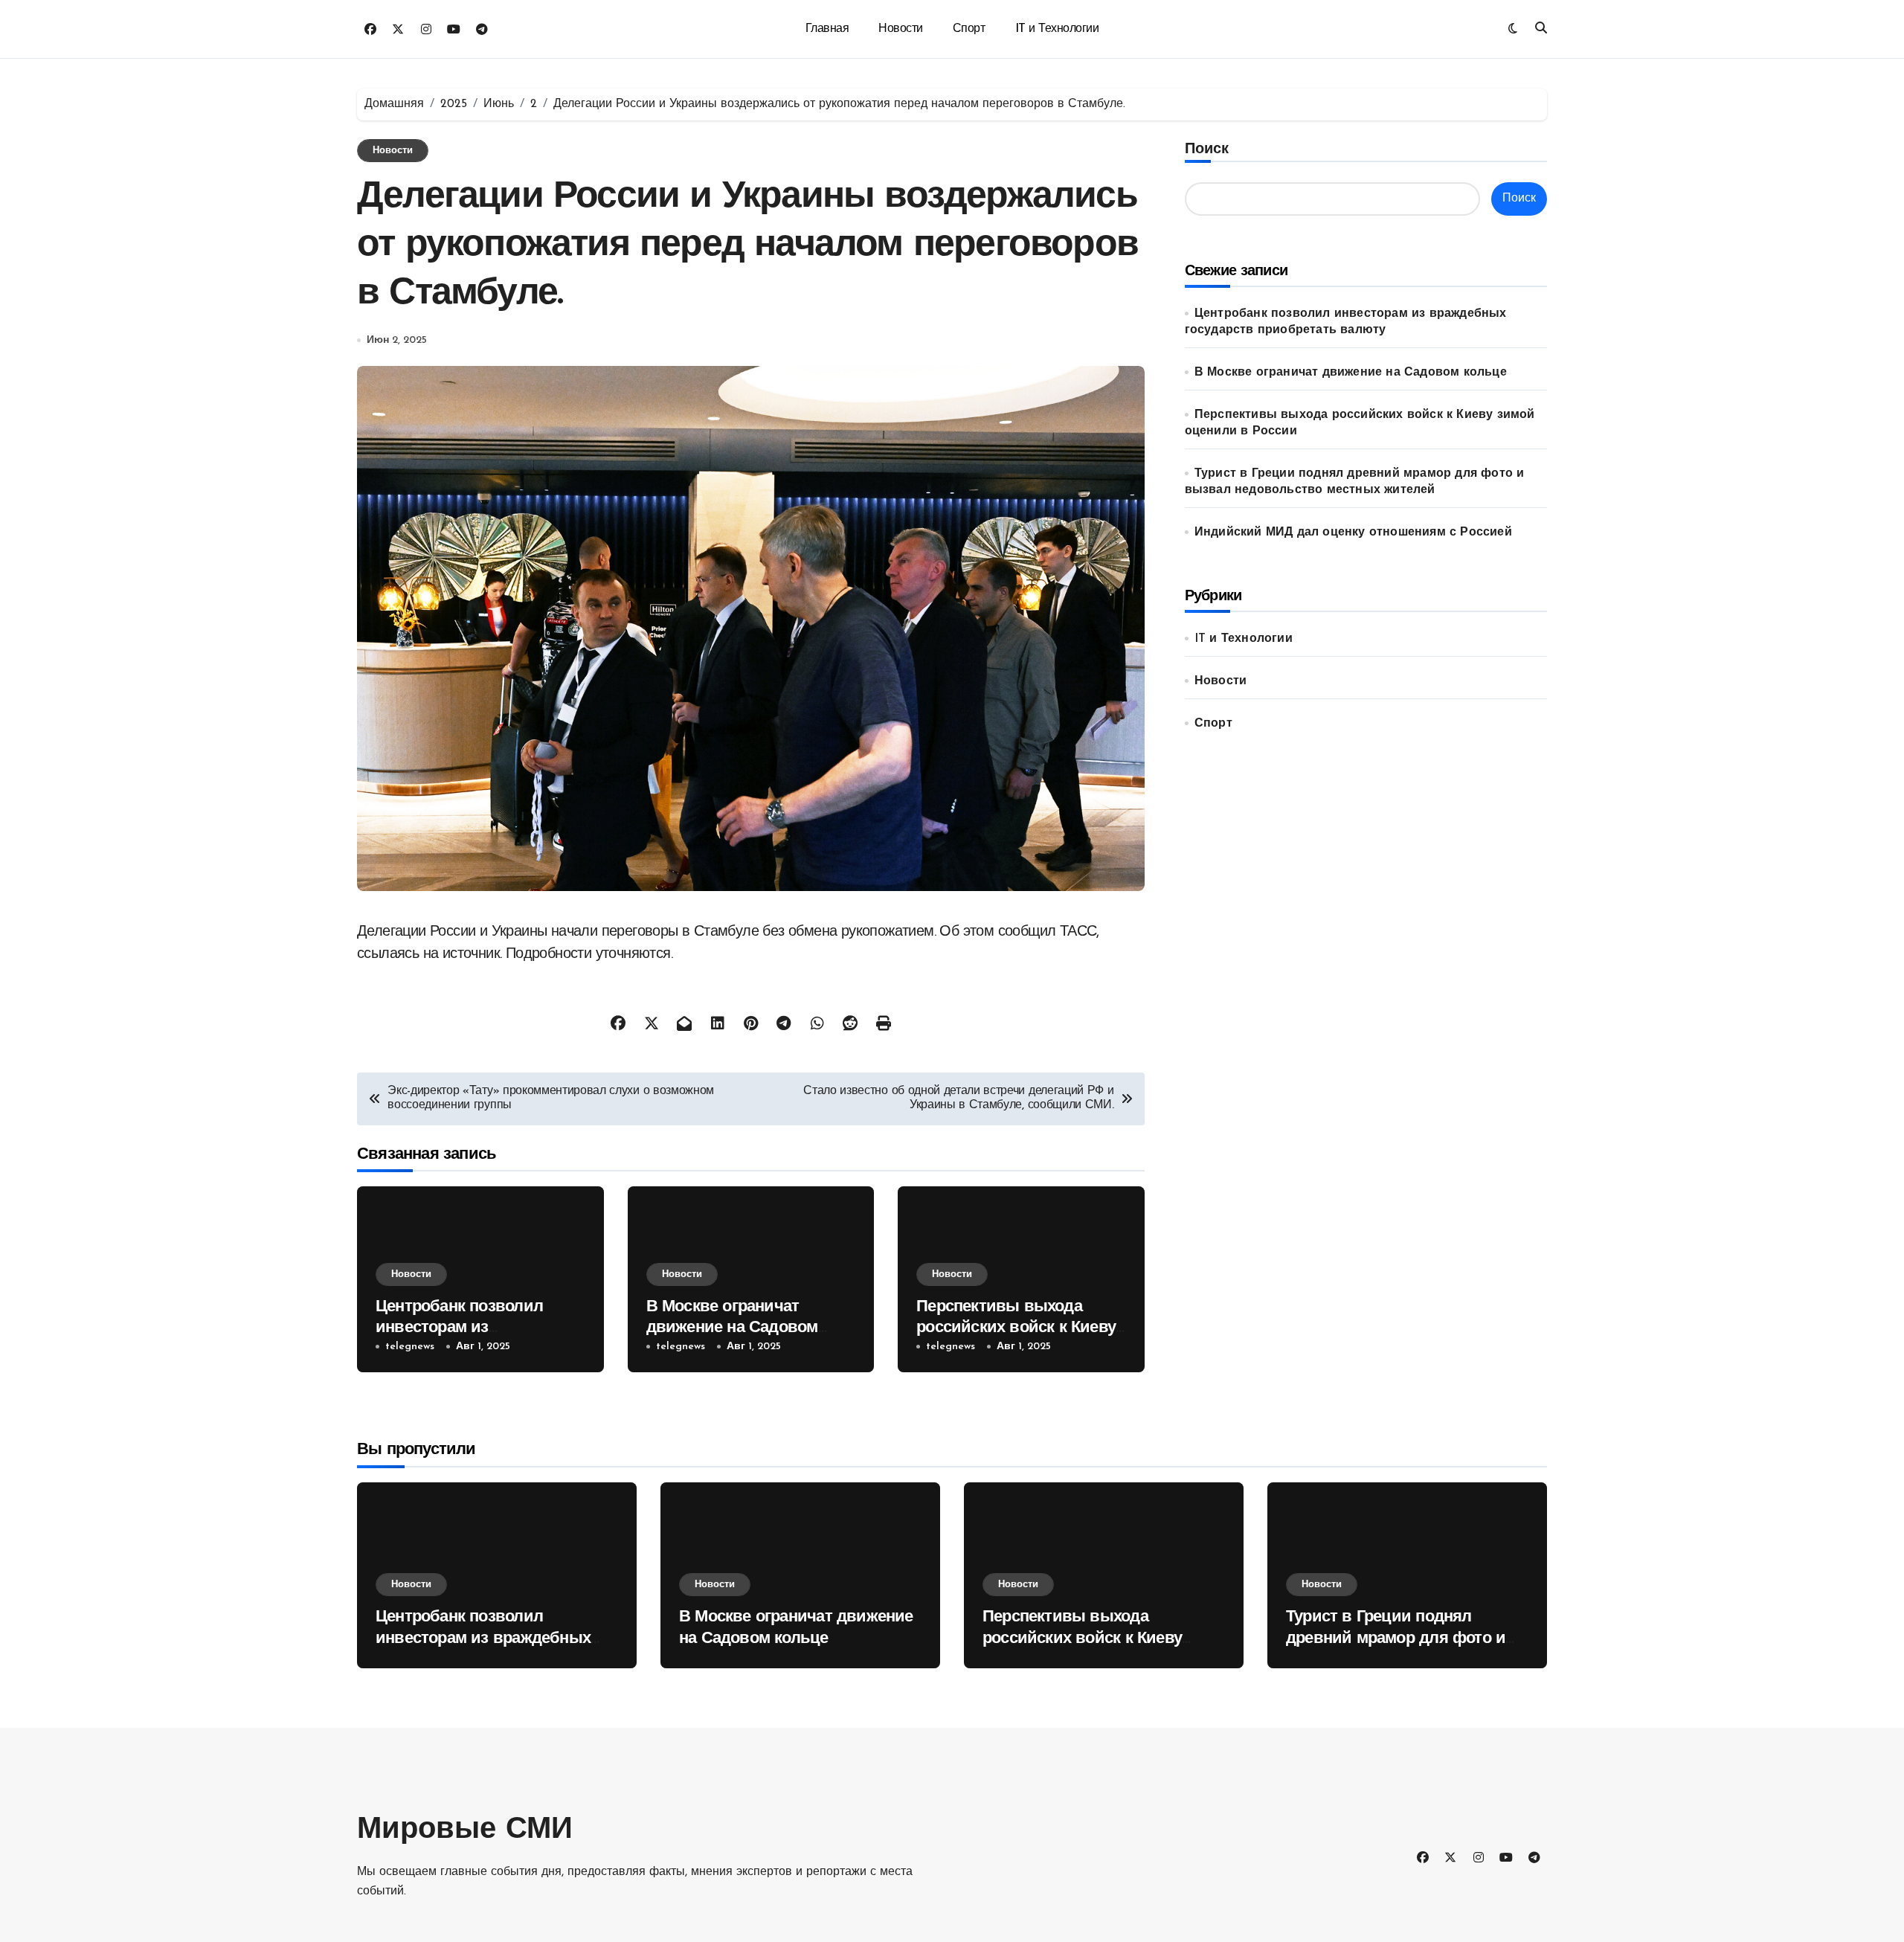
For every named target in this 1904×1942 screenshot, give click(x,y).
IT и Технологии (1057, 29)
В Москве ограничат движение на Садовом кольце (732, 1328)
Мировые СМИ (465, 1830)
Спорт (969, 29)
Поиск (1207, 149)
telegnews (410, 1347)
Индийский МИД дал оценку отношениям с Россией (1353, 533)
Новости (901, 29)
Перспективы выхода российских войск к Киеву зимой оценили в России (1016, 1328)
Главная (827, 29)
